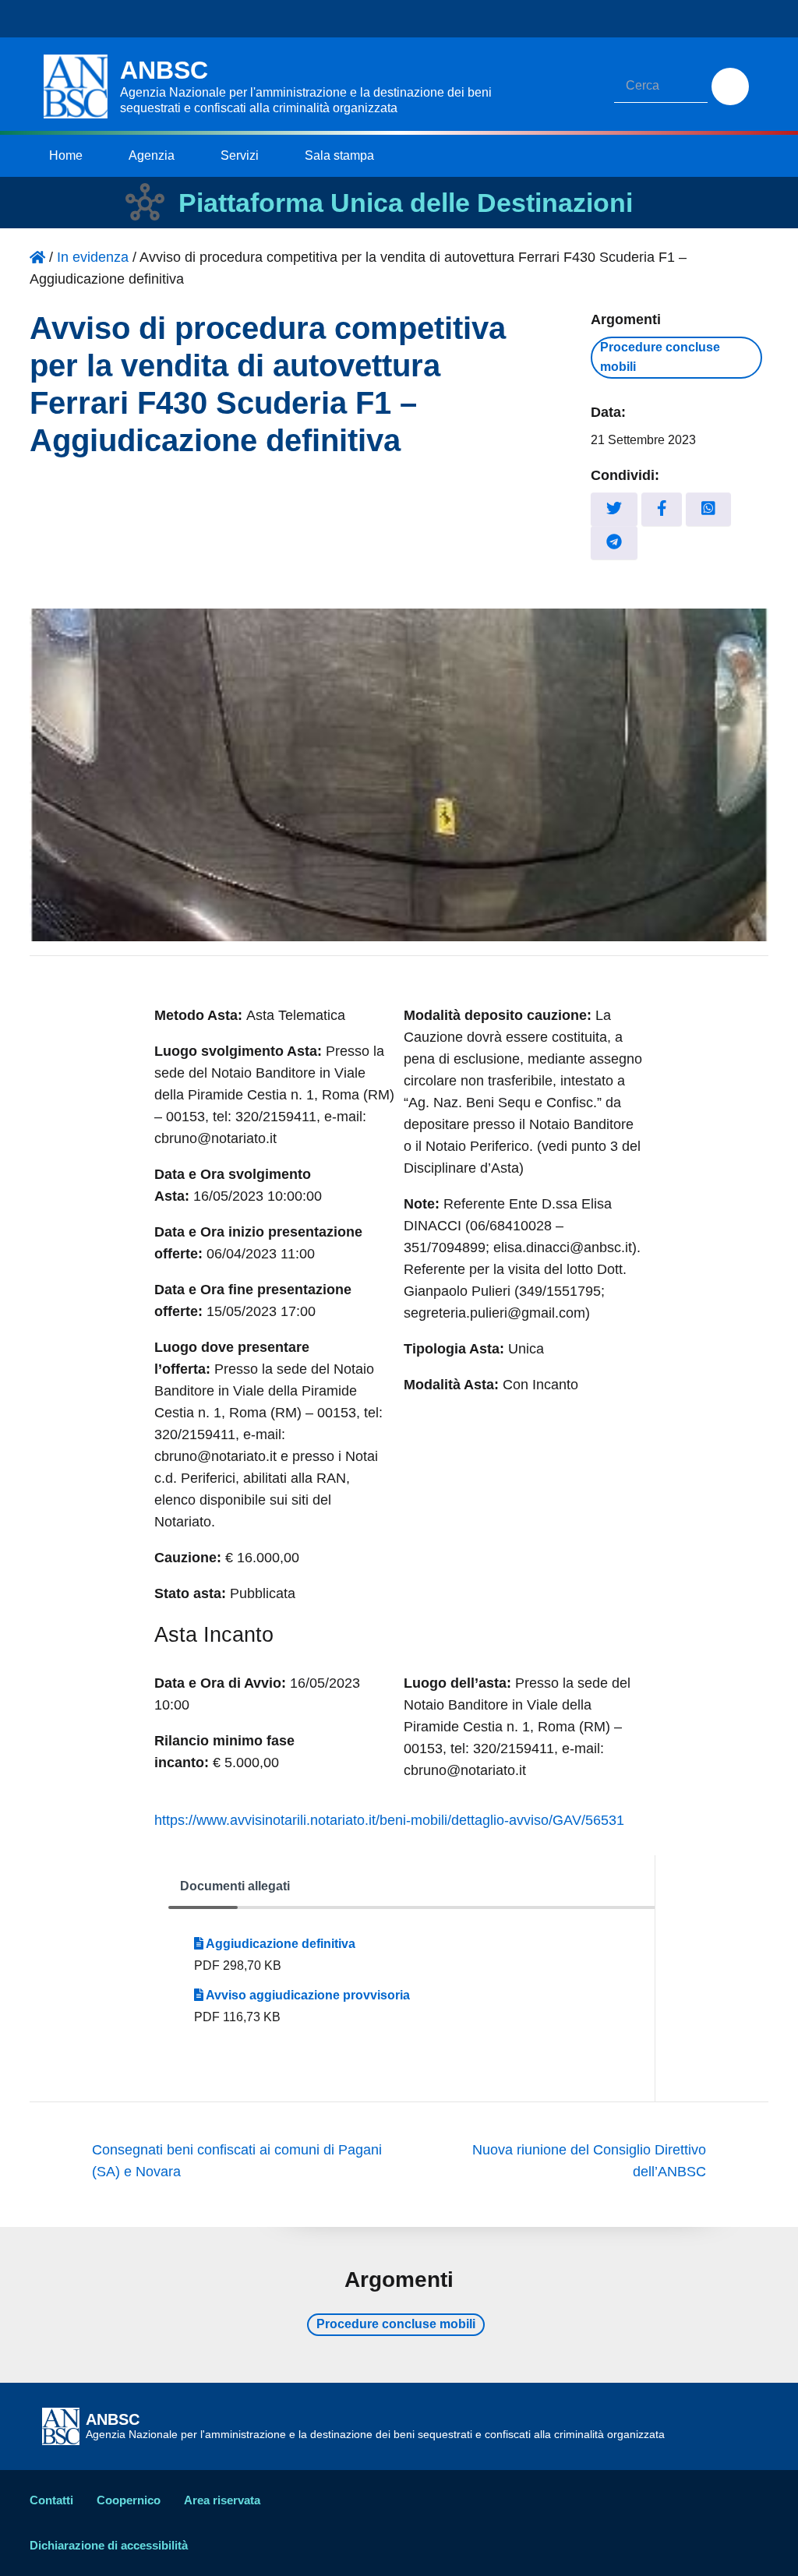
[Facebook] (662, 509)
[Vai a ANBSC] (37, 257)
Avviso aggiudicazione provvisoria (307, 1995)
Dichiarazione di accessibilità (109, 2545)
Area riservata (222, 2500)
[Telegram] (614, 543)
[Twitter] (614, 509)
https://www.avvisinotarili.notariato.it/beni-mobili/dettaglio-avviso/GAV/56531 (389, 1820)
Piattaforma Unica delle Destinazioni (406, 203)
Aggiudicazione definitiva (279, 1944)
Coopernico (129, 2500)
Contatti (51, 2500)
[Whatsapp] (708, 509)
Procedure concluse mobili (660, 357)
